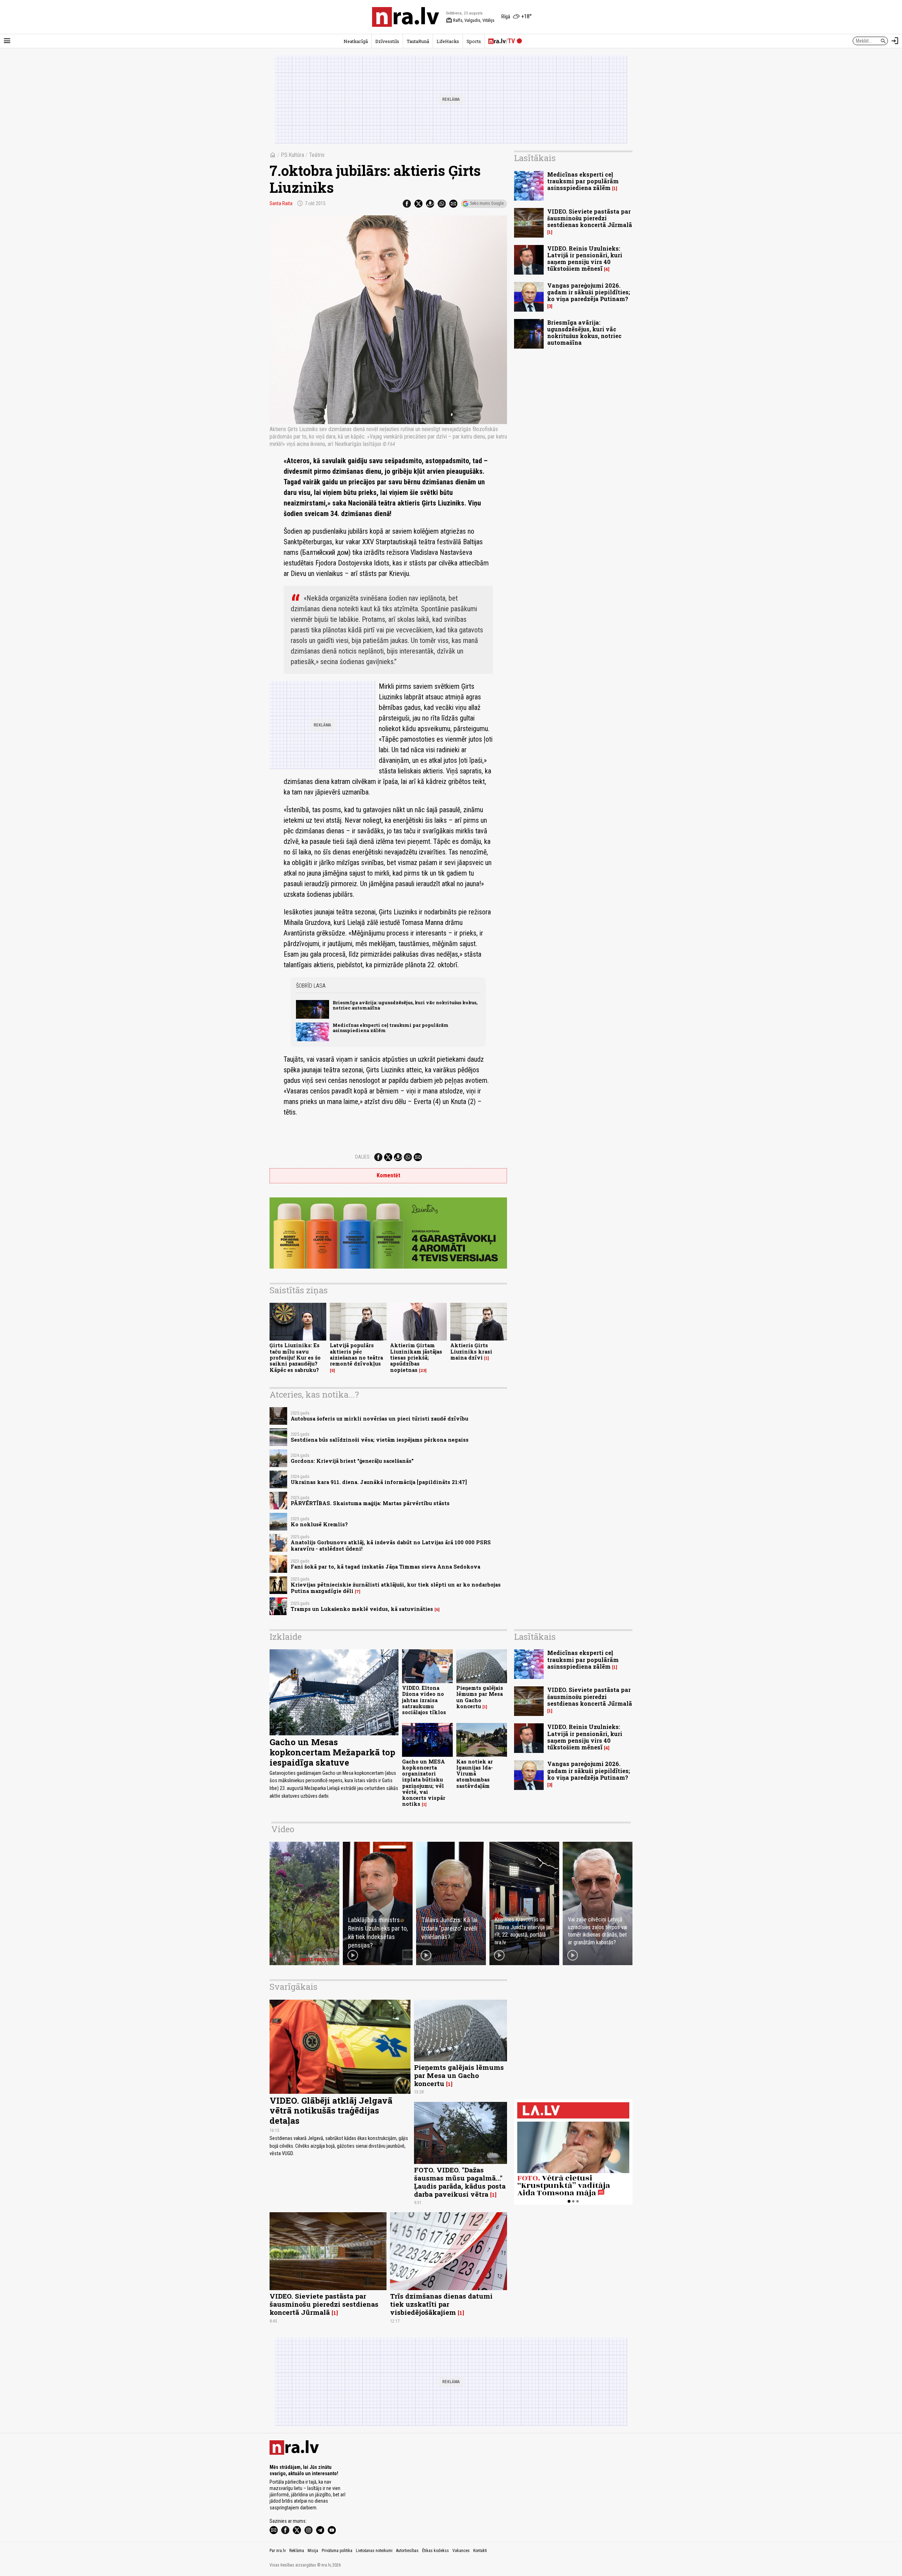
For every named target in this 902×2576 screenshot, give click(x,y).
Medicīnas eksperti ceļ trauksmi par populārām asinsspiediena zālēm (391, 1028)
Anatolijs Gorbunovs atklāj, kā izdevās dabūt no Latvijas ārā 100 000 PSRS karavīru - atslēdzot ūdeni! (391, 1545)
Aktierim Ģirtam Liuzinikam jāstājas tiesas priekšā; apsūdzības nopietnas (416, 1357)
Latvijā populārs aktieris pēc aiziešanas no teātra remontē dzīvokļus (356, 1354)
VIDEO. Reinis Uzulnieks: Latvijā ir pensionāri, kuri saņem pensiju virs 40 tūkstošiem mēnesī (585, 259)
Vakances (461, 2551)
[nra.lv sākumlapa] (406, 17)
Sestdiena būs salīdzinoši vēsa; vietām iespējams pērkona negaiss (380, 1440)
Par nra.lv (278, 2551)
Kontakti (480, 2551)
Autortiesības (407, 2551)
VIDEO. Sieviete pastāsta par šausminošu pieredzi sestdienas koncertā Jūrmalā (590, 218)
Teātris (317, 155)
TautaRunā (418, 41)
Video (283, 1829)
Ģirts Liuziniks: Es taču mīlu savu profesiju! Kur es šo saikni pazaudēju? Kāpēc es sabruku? (295, 1357)
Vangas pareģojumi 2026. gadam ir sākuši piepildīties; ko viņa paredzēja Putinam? (589, 292)
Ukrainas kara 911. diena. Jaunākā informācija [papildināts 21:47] (379, 1482)
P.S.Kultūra (292, 155)
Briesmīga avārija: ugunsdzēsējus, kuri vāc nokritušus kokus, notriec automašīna (405, 1005)
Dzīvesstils (387, 41)
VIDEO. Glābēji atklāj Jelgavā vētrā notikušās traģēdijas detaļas (331, 2111)
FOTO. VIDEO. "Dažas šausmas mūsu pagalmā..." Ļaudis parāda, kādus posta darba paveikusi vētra (460, 2182)
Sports (474, 41)
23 (423, 1370)
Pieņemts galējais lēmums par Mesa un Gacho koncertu (480, 1697)
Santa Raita (281, 203)
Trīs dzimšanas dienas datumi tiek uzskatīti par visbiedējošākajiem (441, 2304)
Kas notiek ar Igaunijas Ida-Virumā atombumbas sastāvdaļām (475, 1774)
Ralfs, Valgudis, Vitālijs (470, 20)
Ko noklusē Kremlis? (319, 1524)
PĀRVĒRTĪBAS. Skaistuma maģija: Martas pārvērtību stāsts (370, 1503)
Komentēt (388, 1175)
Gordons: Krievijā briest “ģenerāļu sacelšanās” (352, 1461)
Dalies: (363, 1157)
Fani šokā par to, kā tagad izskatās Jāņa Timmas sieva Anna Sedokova (385, 1567)
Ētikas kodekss (435, 2551)
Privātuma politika (337, 2551)
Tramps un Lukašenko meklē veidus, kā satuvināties (362, 1609)
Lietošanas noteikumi (374, 2551)
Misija (313, 2551)
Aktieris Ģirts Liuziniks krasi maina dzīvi (471, 1351)
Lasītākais (535, 158)
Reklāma (297, 2551)
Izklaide (286, 1637)
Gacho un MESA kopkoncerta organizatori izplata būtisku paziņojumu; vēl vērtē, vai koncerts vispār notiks (424, 1783)
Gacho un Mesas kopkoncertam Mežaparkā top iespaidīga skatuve (332, 1752)
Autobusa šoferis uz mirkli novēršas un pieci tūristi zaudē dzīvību (379, 1419)
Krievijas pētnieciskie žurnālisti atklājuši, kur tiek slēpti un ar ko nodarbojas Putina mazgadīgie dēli (396, 1588)
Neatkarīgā (356, 41)
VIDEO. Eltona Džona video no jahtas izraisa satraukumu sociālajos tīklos (424, 1700)
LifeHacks (448, 41)
